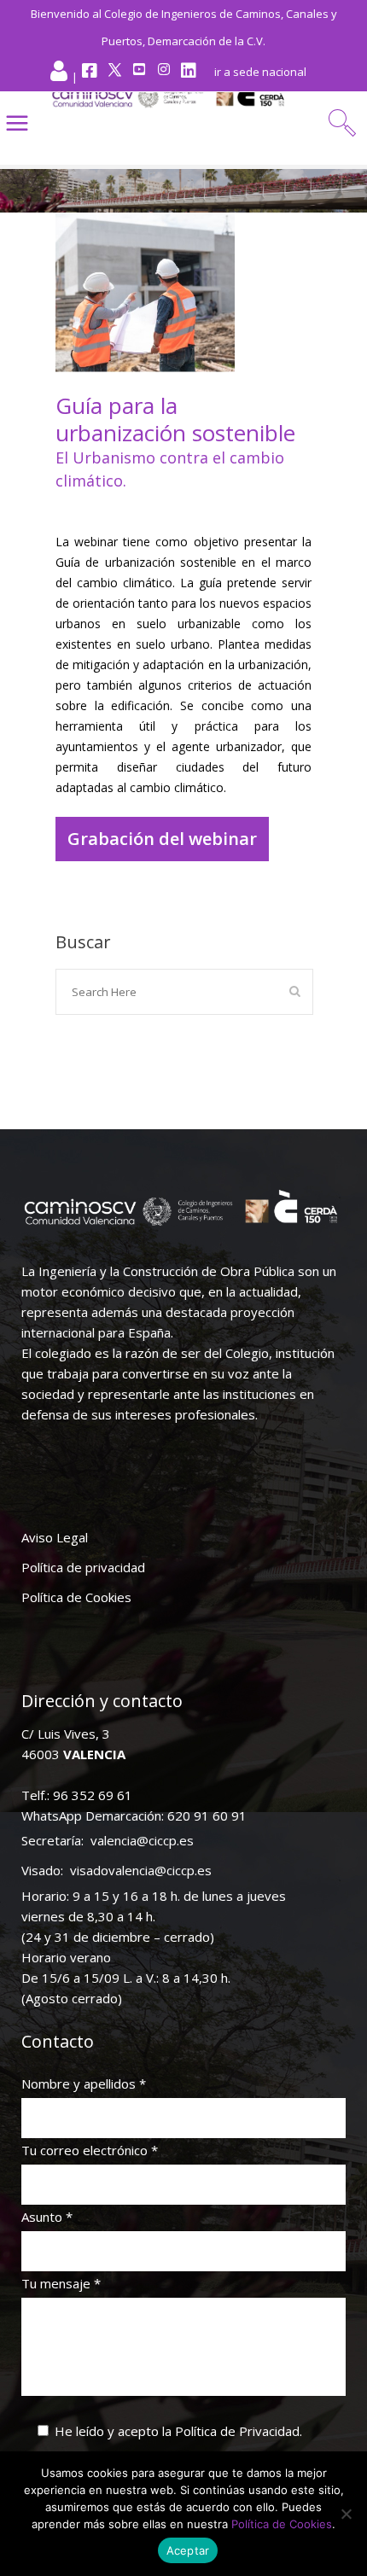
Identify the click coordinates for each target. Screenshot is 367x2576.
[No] (346, 2514)
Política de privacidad (83, 1567)
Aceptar (188, 2550)
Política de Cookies (76, 1597)
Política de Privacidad (237, 2431)
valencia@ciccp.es (142, 1840)
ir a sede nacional (260, 72)
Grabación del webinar (162, 839)
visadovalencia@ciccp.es (141, 1870)
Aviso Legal (55, 1537)
